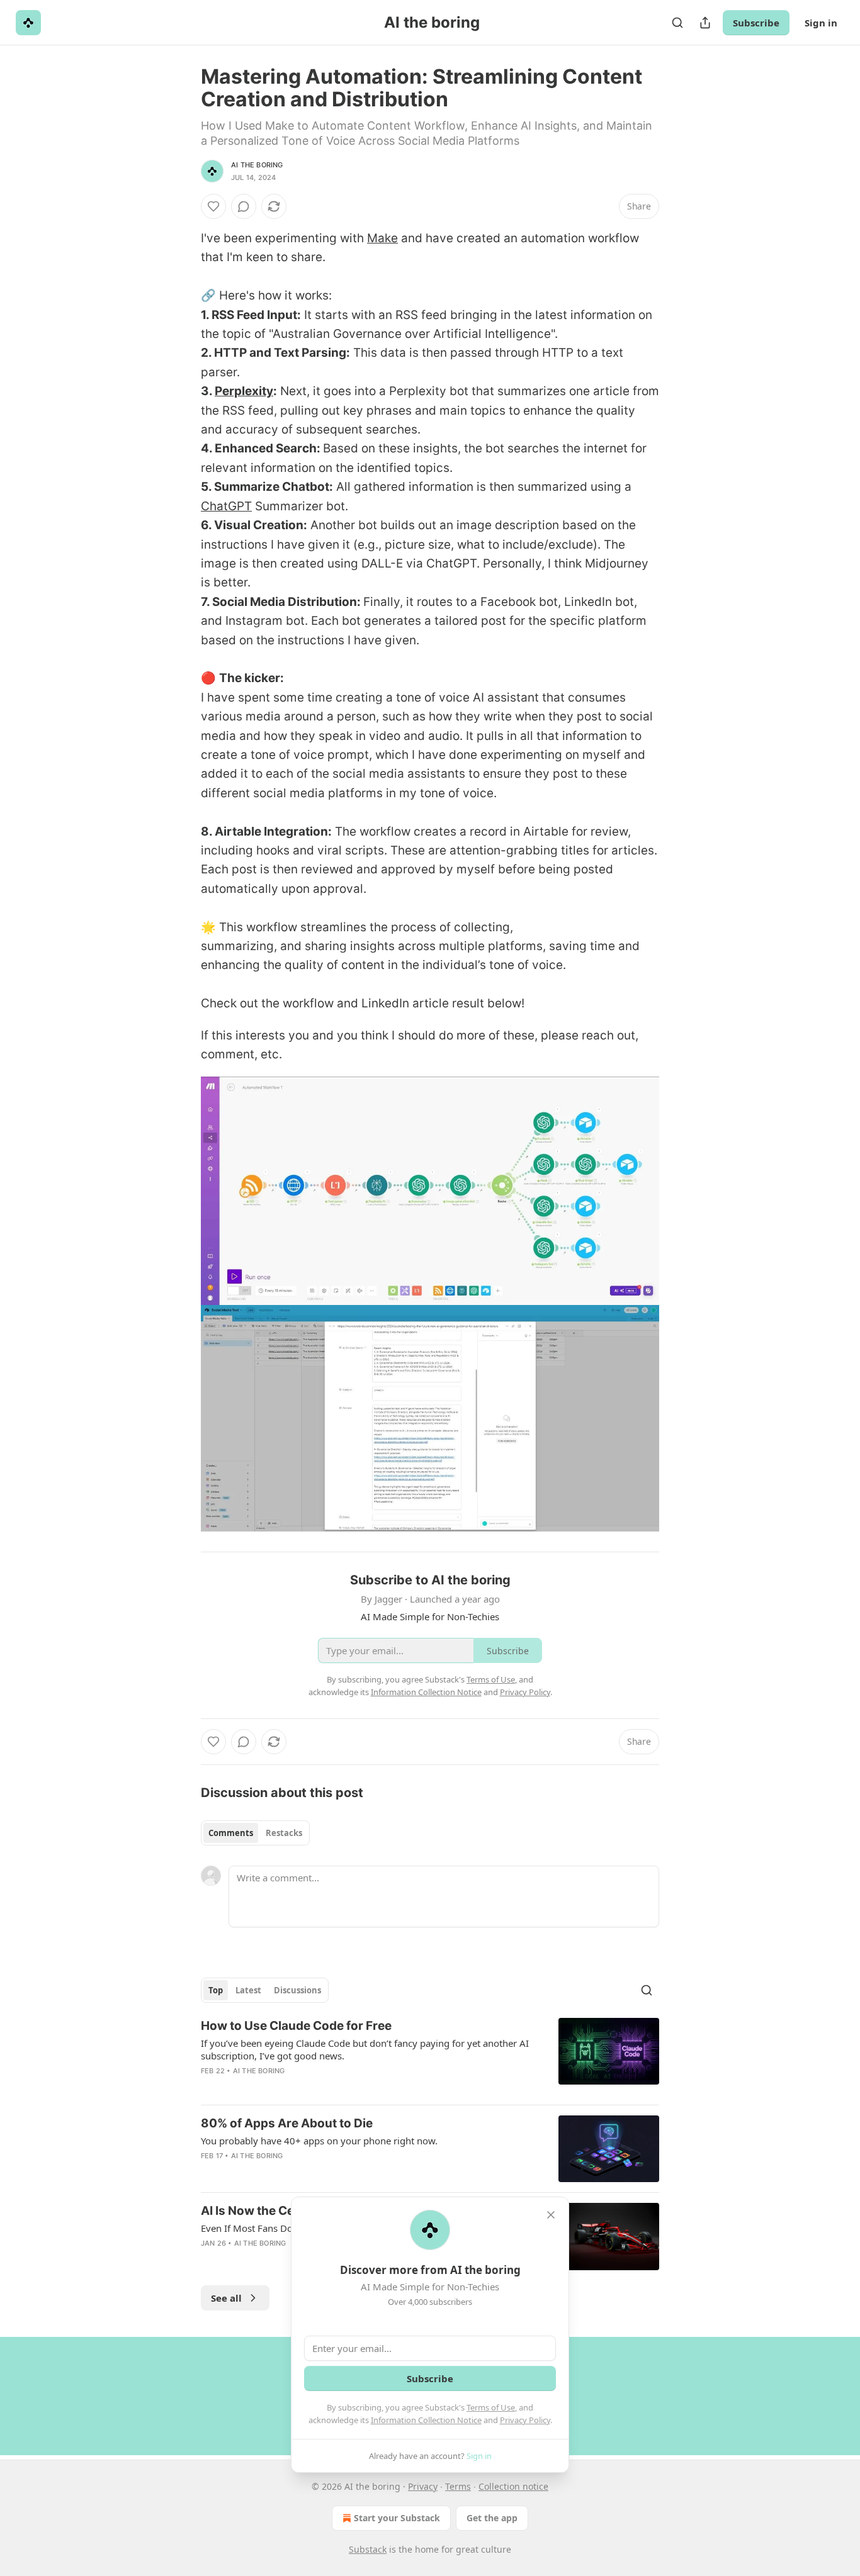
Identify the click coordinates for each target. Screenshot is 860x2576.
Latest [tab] (248, 1990)
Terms (458, 2486)
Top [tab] (216, 1990)
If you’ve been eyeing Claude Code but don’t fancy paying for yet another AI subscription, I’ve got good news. (365, 2049)
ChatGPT (226, 506)
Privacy (423, 2486)
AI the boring (257, 165)
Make (382, 238)
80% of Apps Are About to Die (287, 2123)
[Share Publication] (705, 23)
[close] (551, 2215)
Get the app (492, 2518)
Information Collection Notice (426, 2420)
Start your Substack (397, 2518)
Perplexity (244, 391)
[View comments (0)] (244, 206)
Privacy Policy (525, 2420)
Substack (368, 2549)
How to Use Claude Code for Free (296, 2026)
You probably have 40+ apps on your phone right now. (319, 2141)
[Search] (677, 23)
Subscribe (756, 23)
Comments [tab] (231, 1833)
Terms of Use (491, 2407)
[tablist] (255, 1833)
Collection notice (513, 2486)
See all (226, 2298)
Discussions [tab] (297, 1990)
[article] (430, 2056)
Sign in (821, 23)
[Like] (213, 206)
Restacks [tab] (284, 1833)
